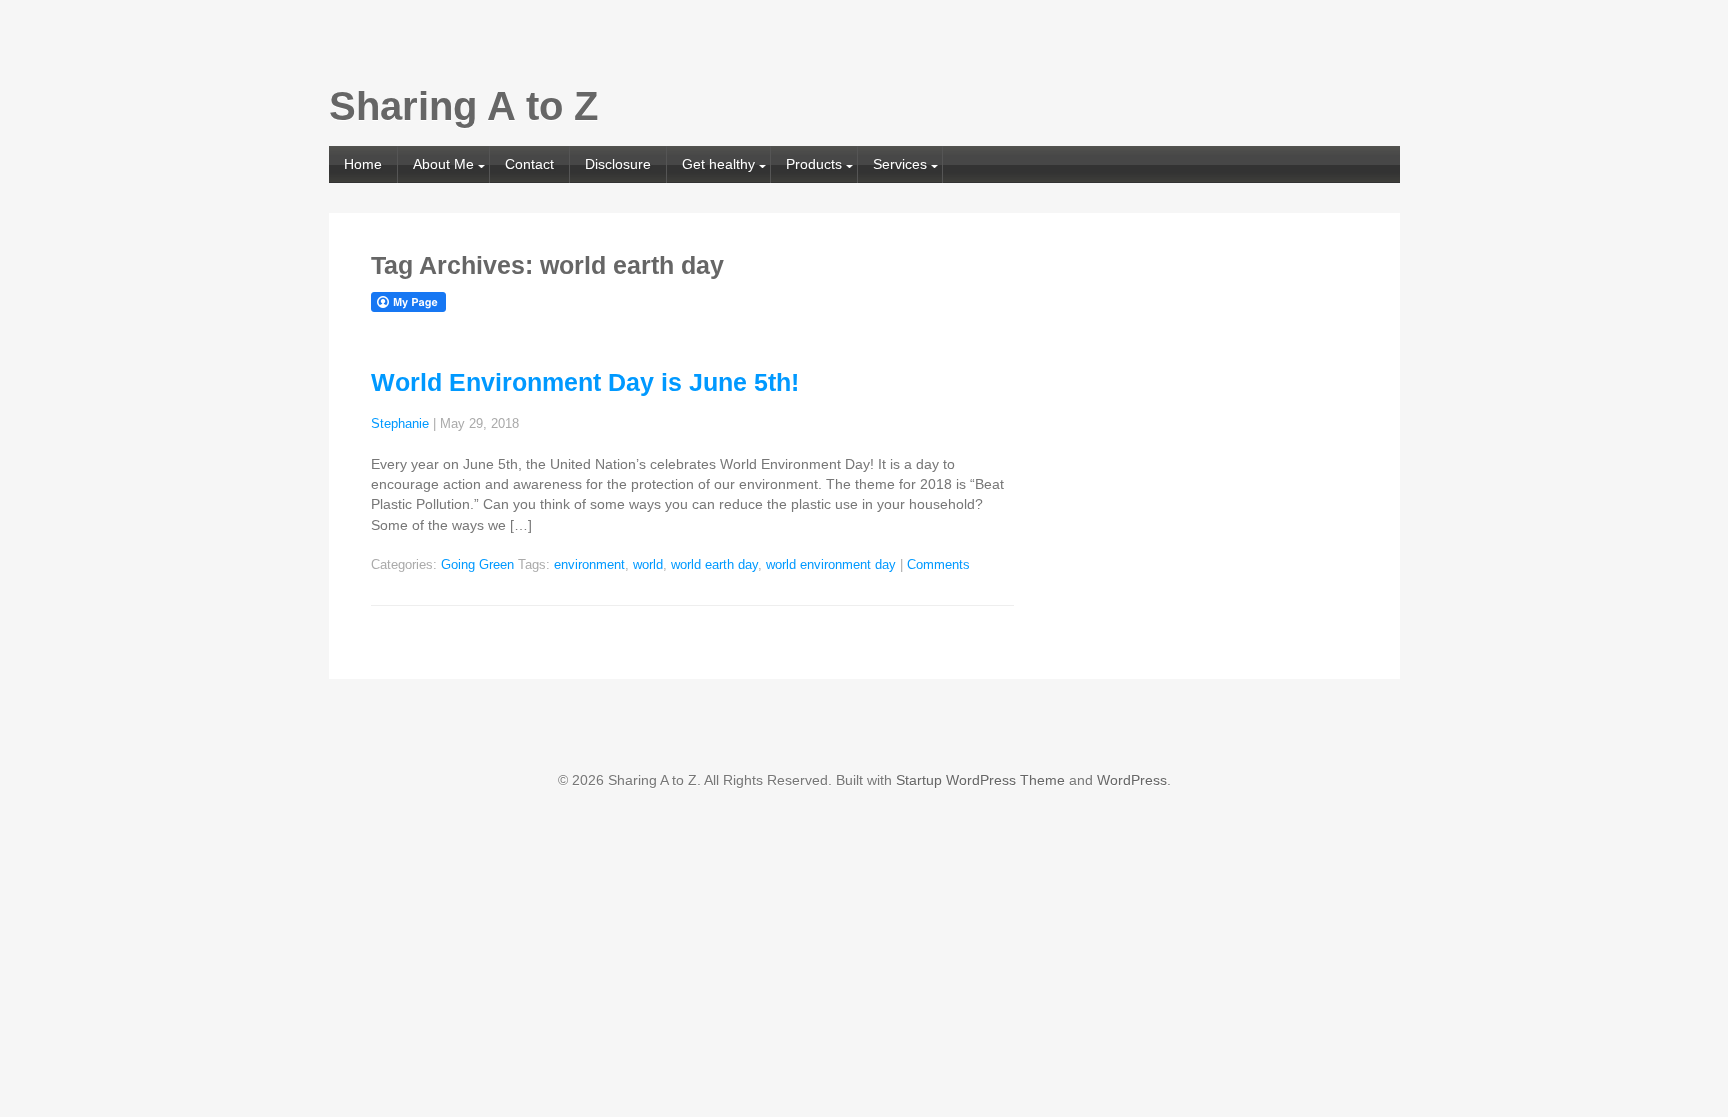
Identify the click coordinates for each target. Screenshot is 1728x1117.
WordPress (1132, 780)
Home (363, 164)
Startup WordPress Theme (980, 780)
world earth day (714, 565)
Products (814, 164)
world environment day (831, 565)
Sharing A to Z (463, 106)
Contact (529, 164)
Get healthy (718, 164)
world (648, 565)
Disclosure (618, 164)
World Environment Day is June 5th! (585, 382)
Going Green (477, 565)
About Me (443, 164)
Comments (938, 565)
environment (589, 565)
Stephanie (400, 424)
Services (900, 164)
